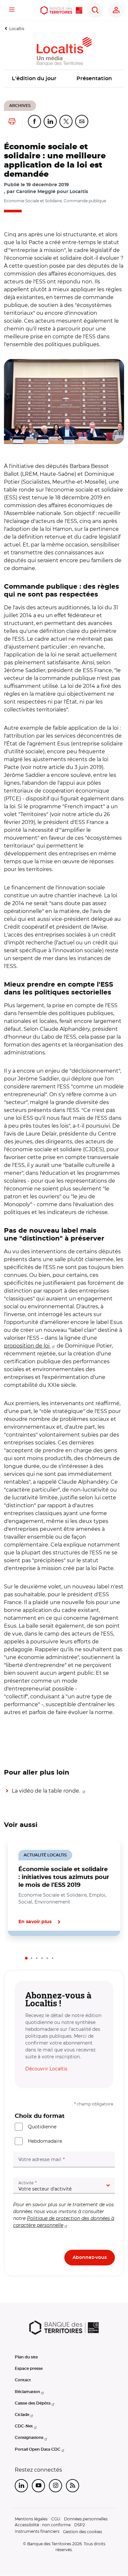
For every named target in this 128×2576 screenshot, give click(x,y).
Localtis (17, 29)
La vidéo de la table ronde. (47, 1791)
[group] (64, 402)
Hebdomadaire (45, 2141)
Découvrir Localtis (46, 2069)
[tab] (26, 1958)
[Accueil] (61, 10)
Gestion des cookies (83, 2532)
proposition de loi (27, 1346)
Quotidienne (42, 2127)
